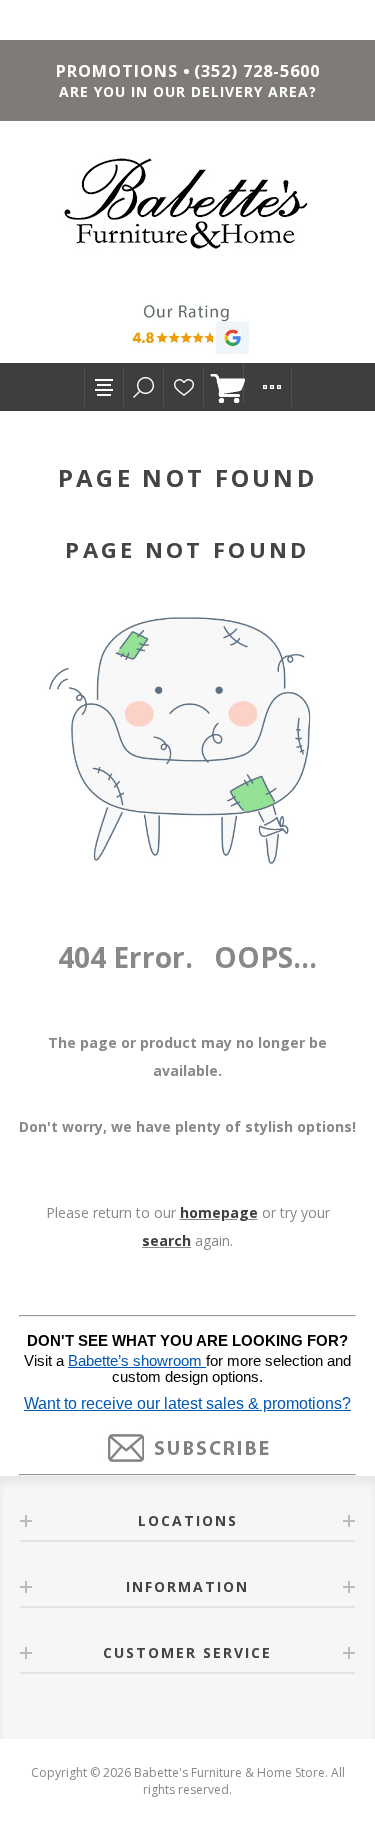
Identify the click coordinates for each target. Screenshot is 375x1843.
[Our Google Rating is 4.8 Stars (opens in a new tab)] (187, 332)
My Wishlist (184, 387)
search (166, 1240)
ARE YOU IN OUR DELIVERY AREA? (188, 91)
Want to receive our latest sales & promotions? (187, 1403)
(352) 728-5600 (257, 71)
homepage (219, 1212)
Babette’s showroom (137, 1361)
